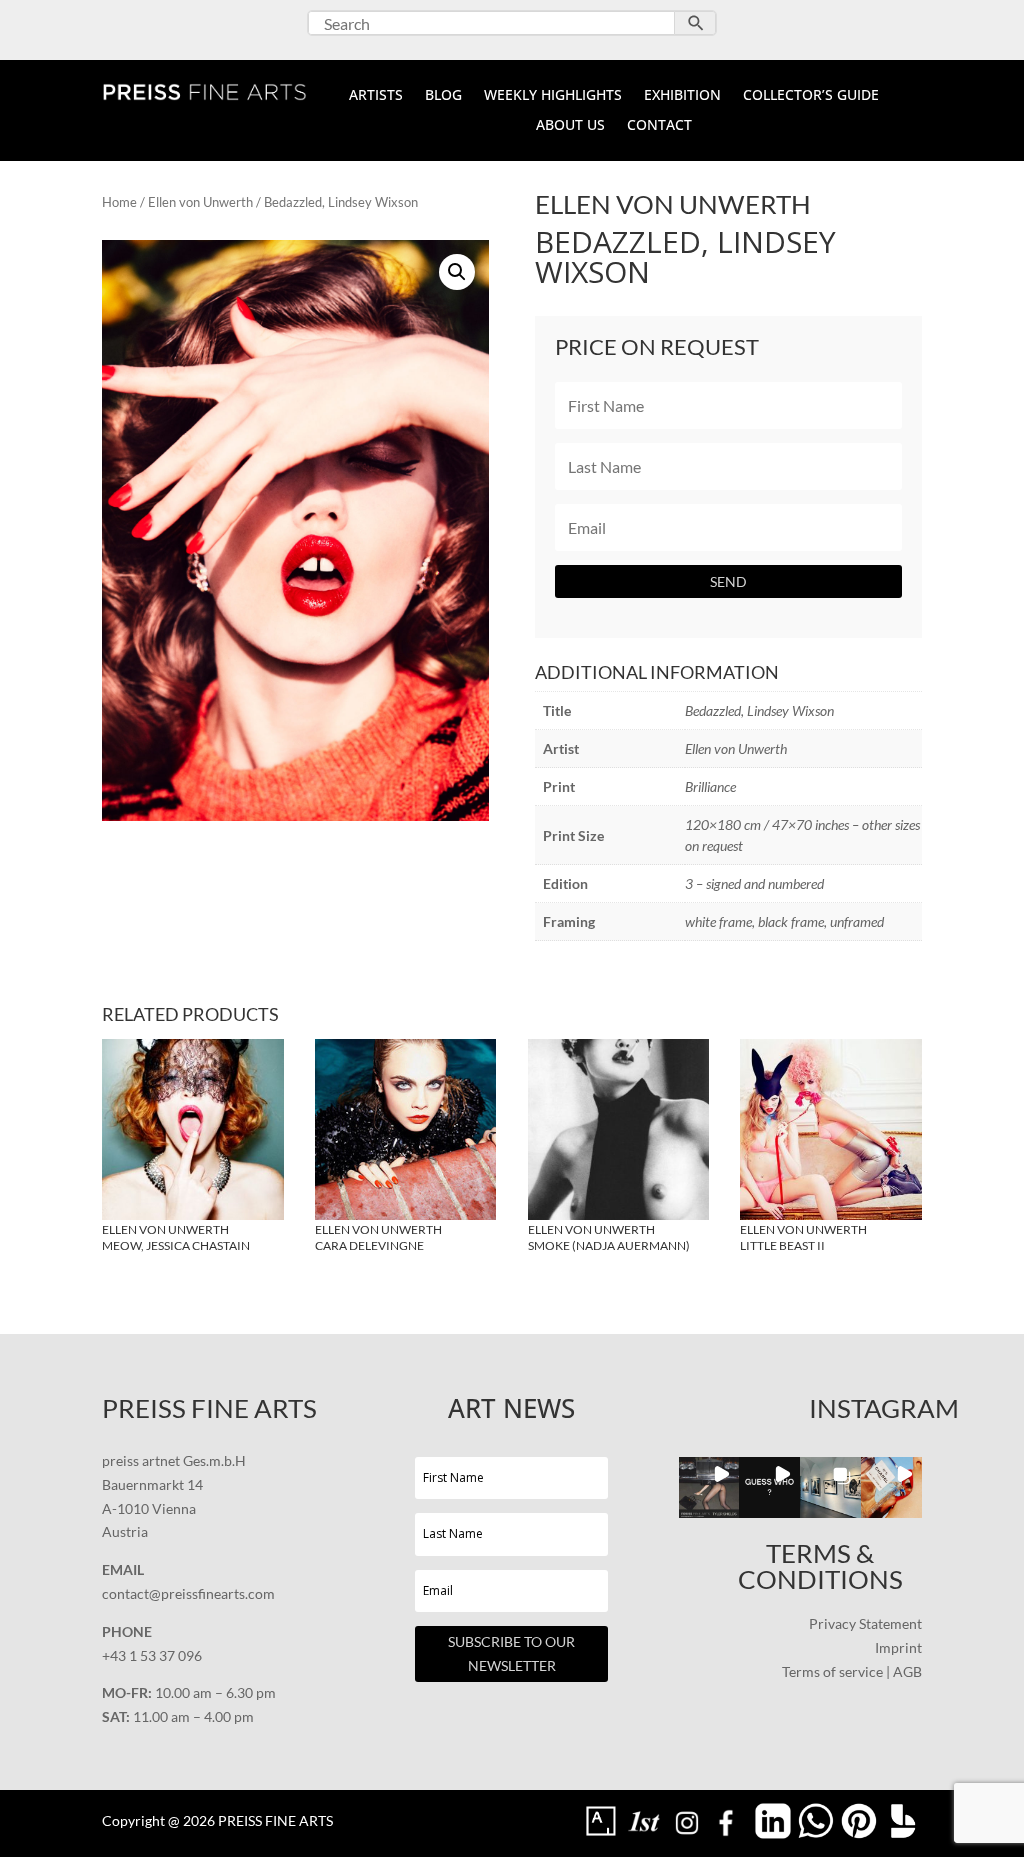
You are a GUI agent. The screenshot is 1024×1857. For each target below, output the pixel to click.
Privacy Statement (865, 1623)
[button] (457, 272)
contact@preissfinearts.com (188, 1593)
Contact (659, 126)
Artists (376, 96)
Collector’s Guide (811, 96)
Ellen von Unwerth (200, 202)
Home (119, 202)
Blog (443, 96)
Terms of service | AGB (852, 1671)
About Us (570, 126)
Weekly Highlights (553, 96)
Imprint (898, 1647)
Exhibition (682, 96)
